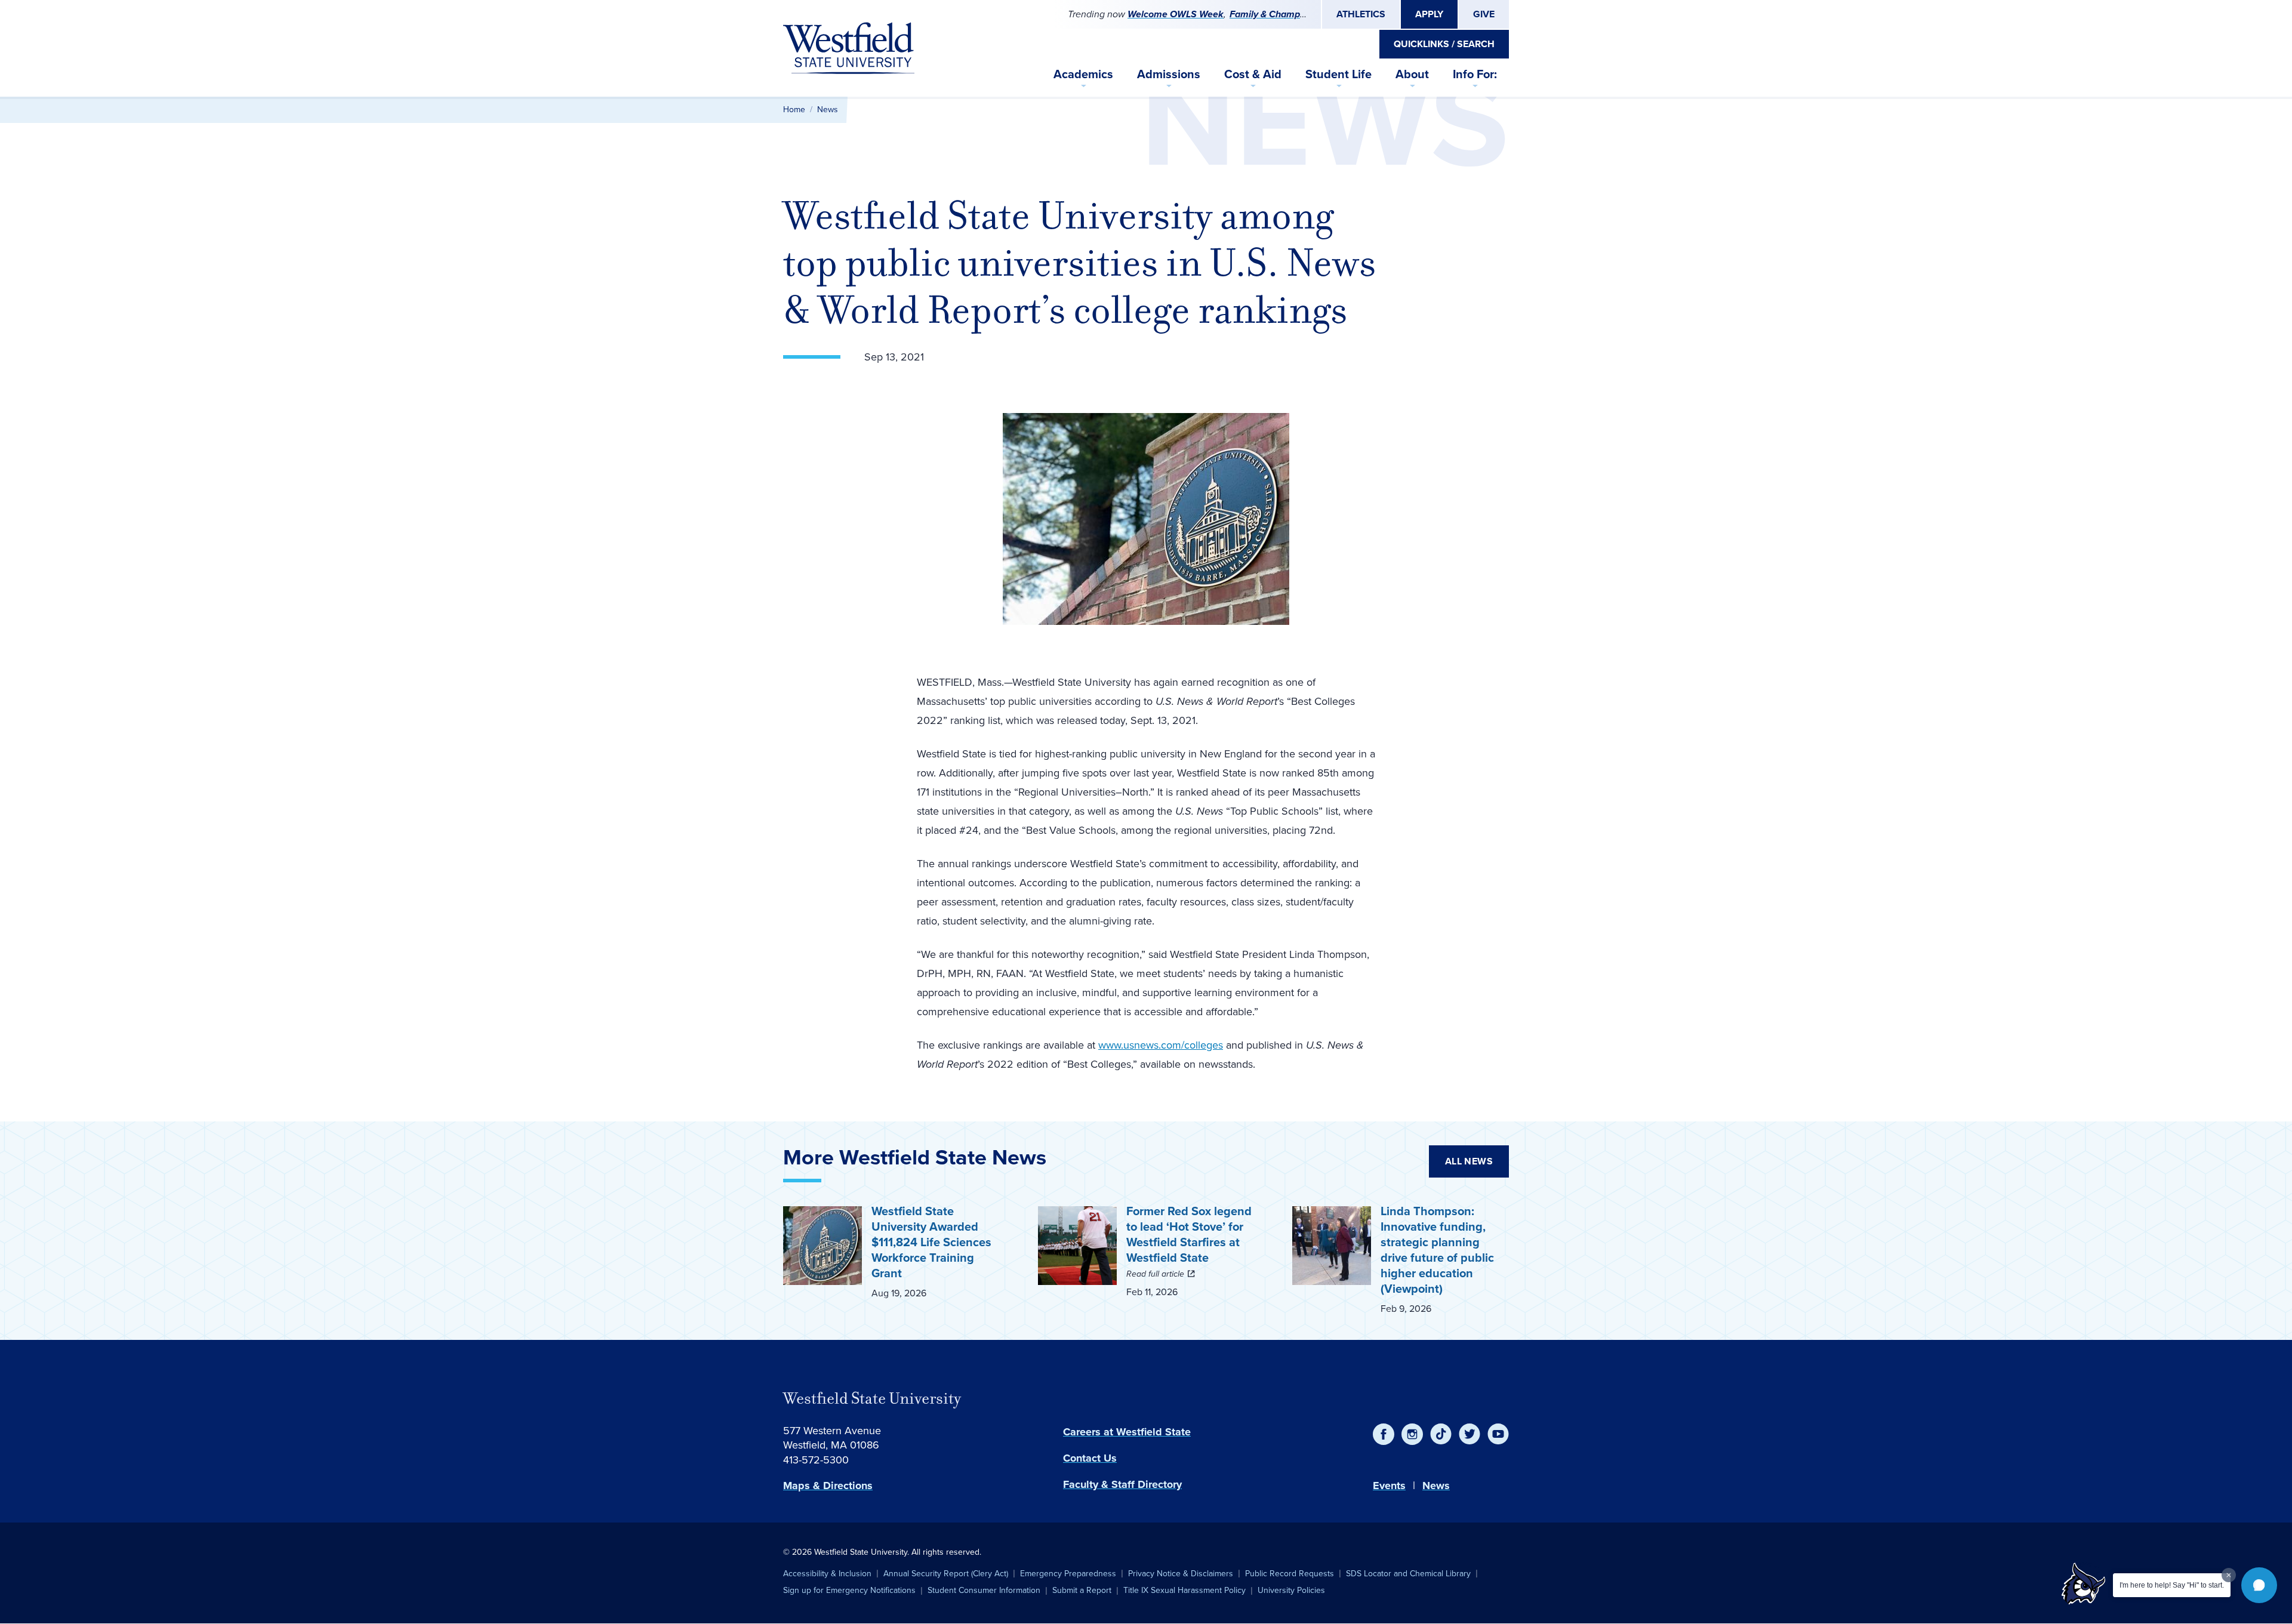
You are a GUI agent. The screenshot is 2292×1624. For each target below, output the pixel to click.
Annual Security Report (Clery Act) (946, 1574)
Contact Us (1090, 1458)
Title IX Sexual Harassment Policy (1184, 1590)
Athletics (1361, 14)
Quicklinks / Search (1444, 44)
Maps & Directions (828, 1486)
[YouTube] (1498, 1434)
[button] (2259, 1585)
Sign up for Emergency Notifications (849, 1590)
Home (794, 110)
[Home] (849, 48)
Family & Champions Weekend (1295, 14)
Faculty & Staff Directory (1122, 1484)
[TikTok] (1441, 1434)
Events (1389, 1486)
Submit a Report (1082, 1590)
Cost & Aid (1253, 74)
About (1412, 74)
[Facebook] (1384, 1434)
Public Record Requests (1290, 1574)
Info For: (1475, 74)
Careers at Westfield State (1127, 1432)
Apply (1429, 14)
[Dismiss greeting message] (2229, 1575)
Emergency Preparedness (1068, 1574)
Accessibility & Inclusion (827, 1574)
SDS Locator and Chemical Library (1408, 1574)
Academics (1083, 74)
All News (1469, 1161)
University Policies (1291, 1590)
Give (1484, 14)
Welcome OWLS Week (1176, 14)
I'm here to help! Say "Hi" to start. (2172, 1585)
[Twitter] (1470, 1434)
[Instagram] (1412, 1434)
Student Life (1338, 74)
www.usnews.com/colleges (1161, 1045)
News (828, 110)
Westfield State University (872, 1398)
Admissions (1169, 74)
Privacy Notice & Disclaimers (1181, 1574)
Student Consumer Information (984, 1590)
